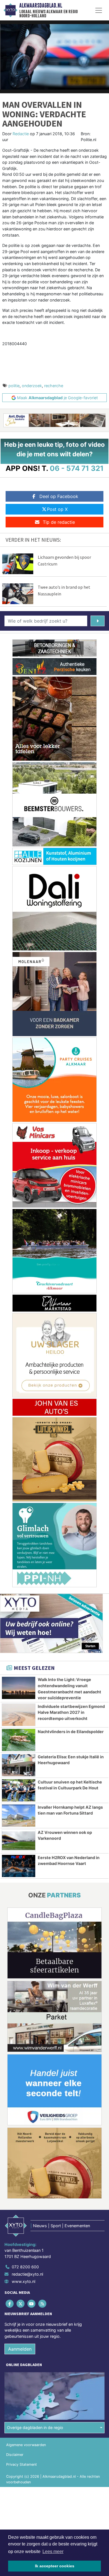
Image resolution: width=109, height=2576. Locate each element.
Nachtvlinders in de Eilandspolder (71, 1732)
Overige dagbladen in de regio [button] (35, 2427)
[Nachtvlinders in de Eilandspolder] (19, 1740)
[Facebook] (10, 2303)
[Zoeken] (98, 621)
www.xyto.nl (23, 2281)
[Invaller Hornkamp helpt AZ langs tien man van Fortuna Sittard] (19, 1816)
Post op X (57, 509)
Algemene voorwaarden (26, 2445)
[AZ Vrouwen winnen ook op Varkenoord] (19, 1841)
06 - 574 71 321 (77, 468)
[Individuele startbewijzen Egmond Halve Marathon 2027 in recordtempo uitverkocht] (19, 1715)
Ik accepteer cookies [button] (55, 2566)
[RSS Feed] (43, 2303)
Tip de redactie (59, 522)
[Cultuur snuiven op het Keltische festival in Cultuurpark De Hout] (19, 1790)
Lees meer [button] (53, 2552)
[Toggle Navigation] (99, 10)
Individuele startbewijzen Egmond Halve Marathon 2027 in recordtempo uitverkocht (71, 1712)
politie (14, 386)
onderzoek (32, 386)
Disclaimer (15, 2455)
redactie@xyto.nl (27, 2274)
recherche (54, 386)
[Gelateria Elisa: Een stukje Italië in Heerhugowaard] (19, 1765)
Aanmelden (20, 2349)
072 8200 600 (25, 2267)
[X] (21, 2303)
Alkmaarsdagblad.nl (41, 6)
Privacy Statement (22, 2464)
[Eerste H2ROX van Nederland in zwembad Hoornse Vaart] (19, 1866)
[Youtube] (32, 2303)
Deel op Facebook (59, 496)
